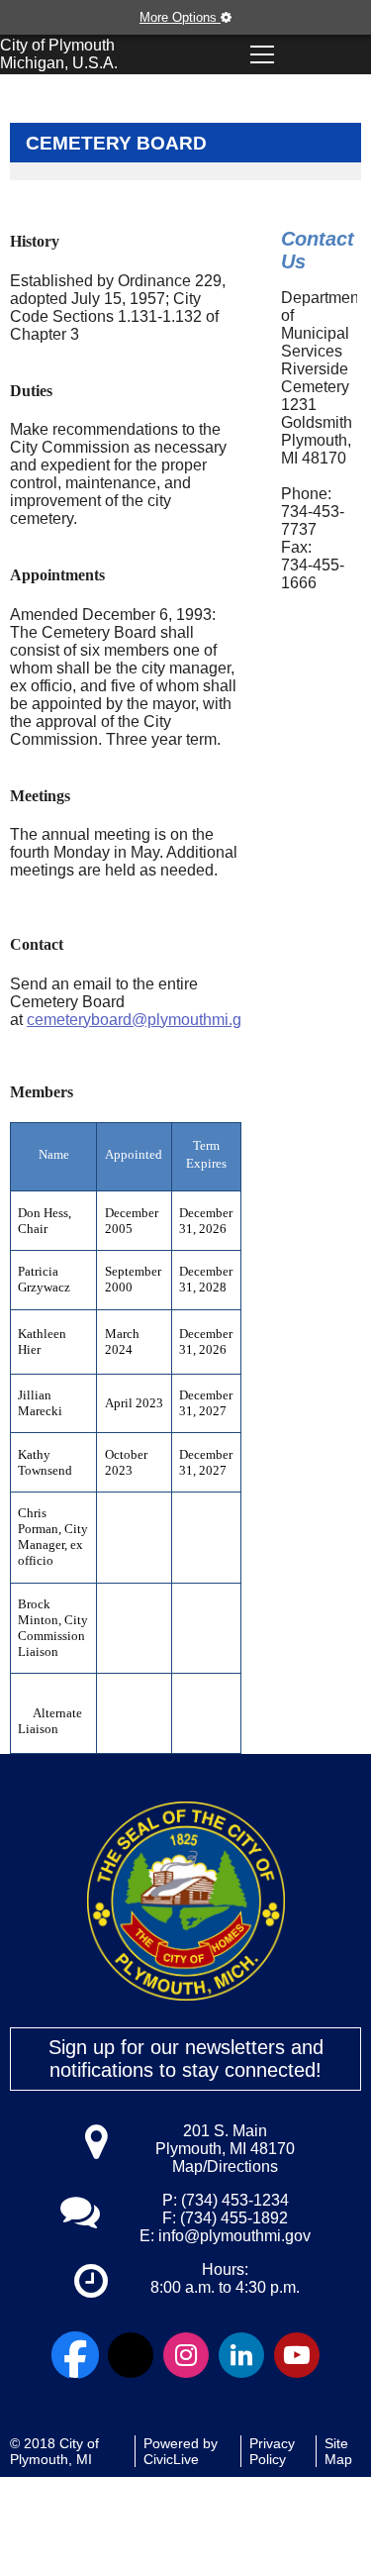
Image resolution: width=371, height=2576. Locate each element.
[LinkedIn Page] (241, 2355)
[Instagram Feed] (186, 2355)
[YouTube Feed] (297, 2355)
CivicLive (171, 2459)
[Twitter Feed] (131, 2355)
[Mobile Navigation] (262, 54)
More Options (180, 17)
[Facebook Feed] (75, 2355)
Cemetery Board (116, 143)
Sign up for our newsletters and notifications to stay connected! (186, 2059)
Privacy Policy (272, 2451)
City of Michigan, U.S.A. (59, 54)
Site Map (338, 2451)
